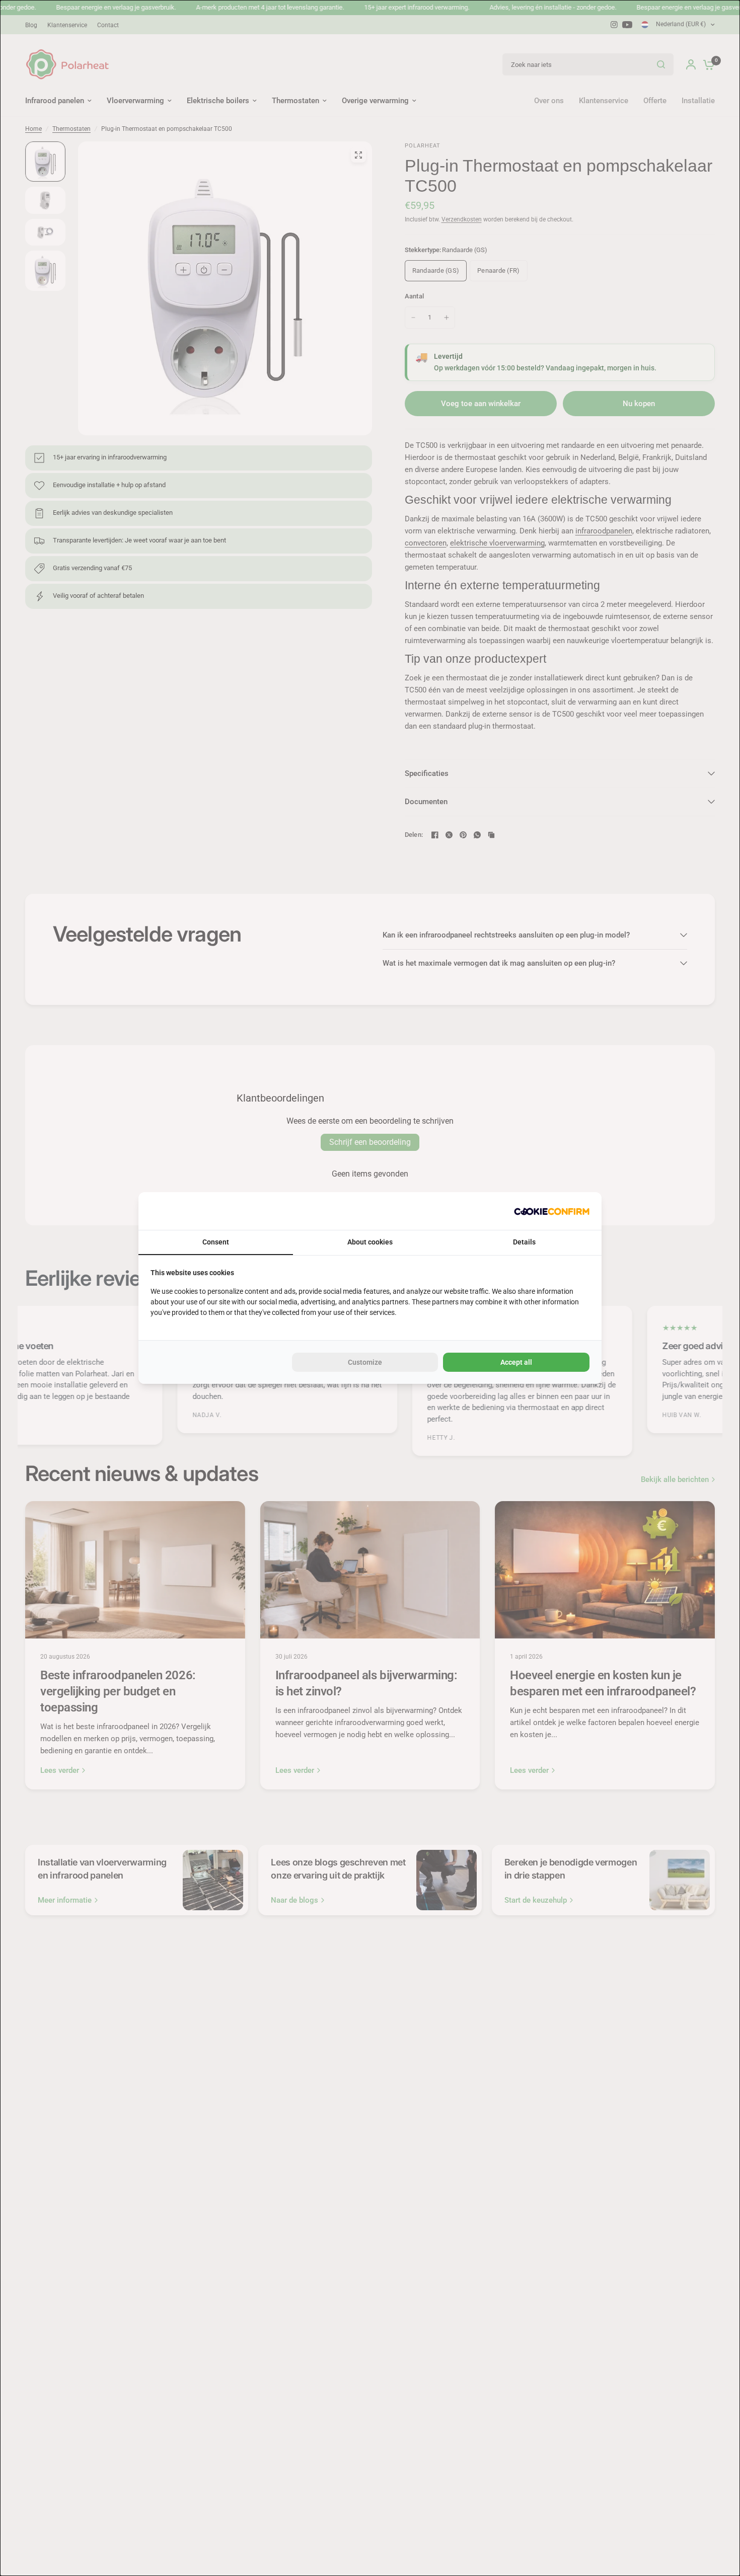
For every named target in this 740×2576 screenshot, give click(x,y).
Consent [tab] (216, 1242)
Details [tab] (524, 1242)
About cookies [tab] (370, 1242)
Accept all (516, 1362)
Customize (365, 1362)
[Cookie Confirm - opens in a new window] (552, 1211)
